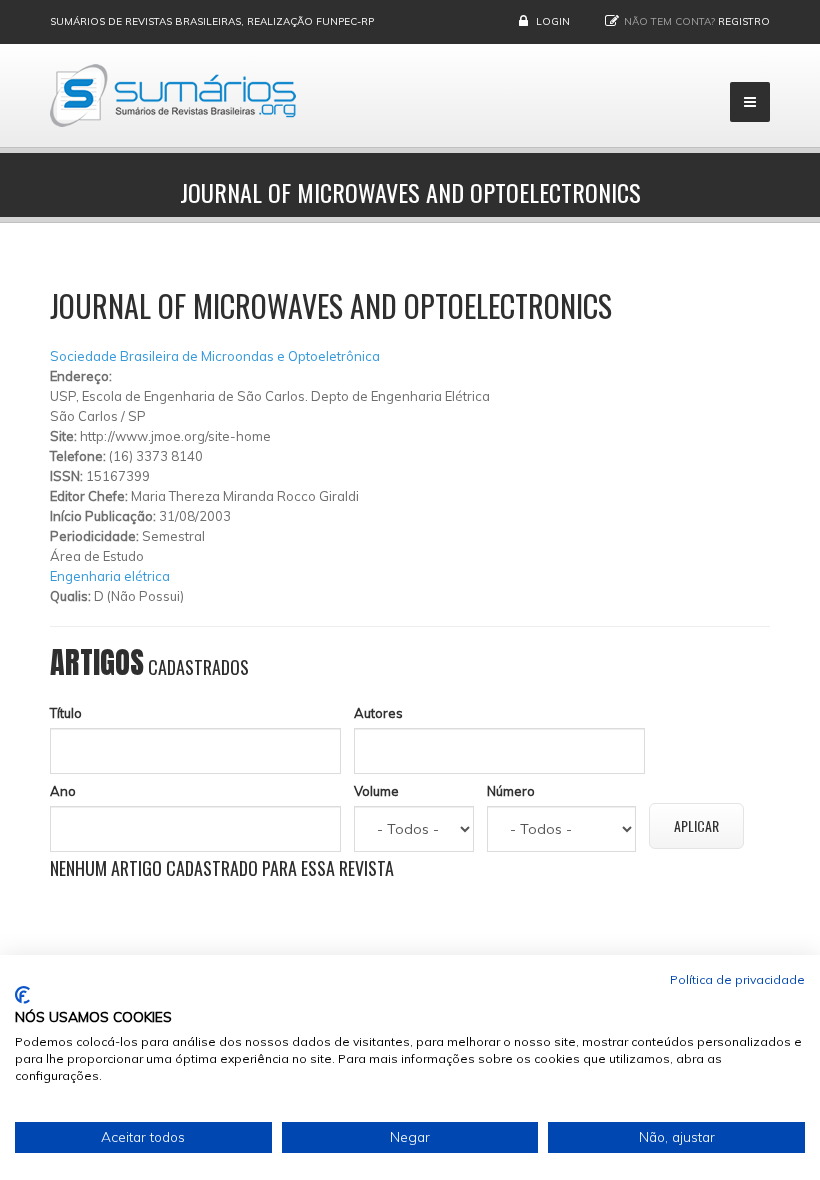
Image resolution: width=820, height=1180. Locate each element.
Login (553, 21)
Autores (378, 713)
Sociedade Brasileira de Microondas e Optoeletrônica (215, 356)
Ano (63, 791)
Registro (744, 21)
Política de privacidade (737, 979)
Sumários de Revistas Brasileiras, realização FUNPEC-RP (212, 21)
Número (511, 791)
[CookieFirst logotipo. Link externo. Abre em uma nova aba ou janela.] (22, 995)
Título (66, 713)
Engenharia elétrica (110, 576)
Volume (376, 791)
